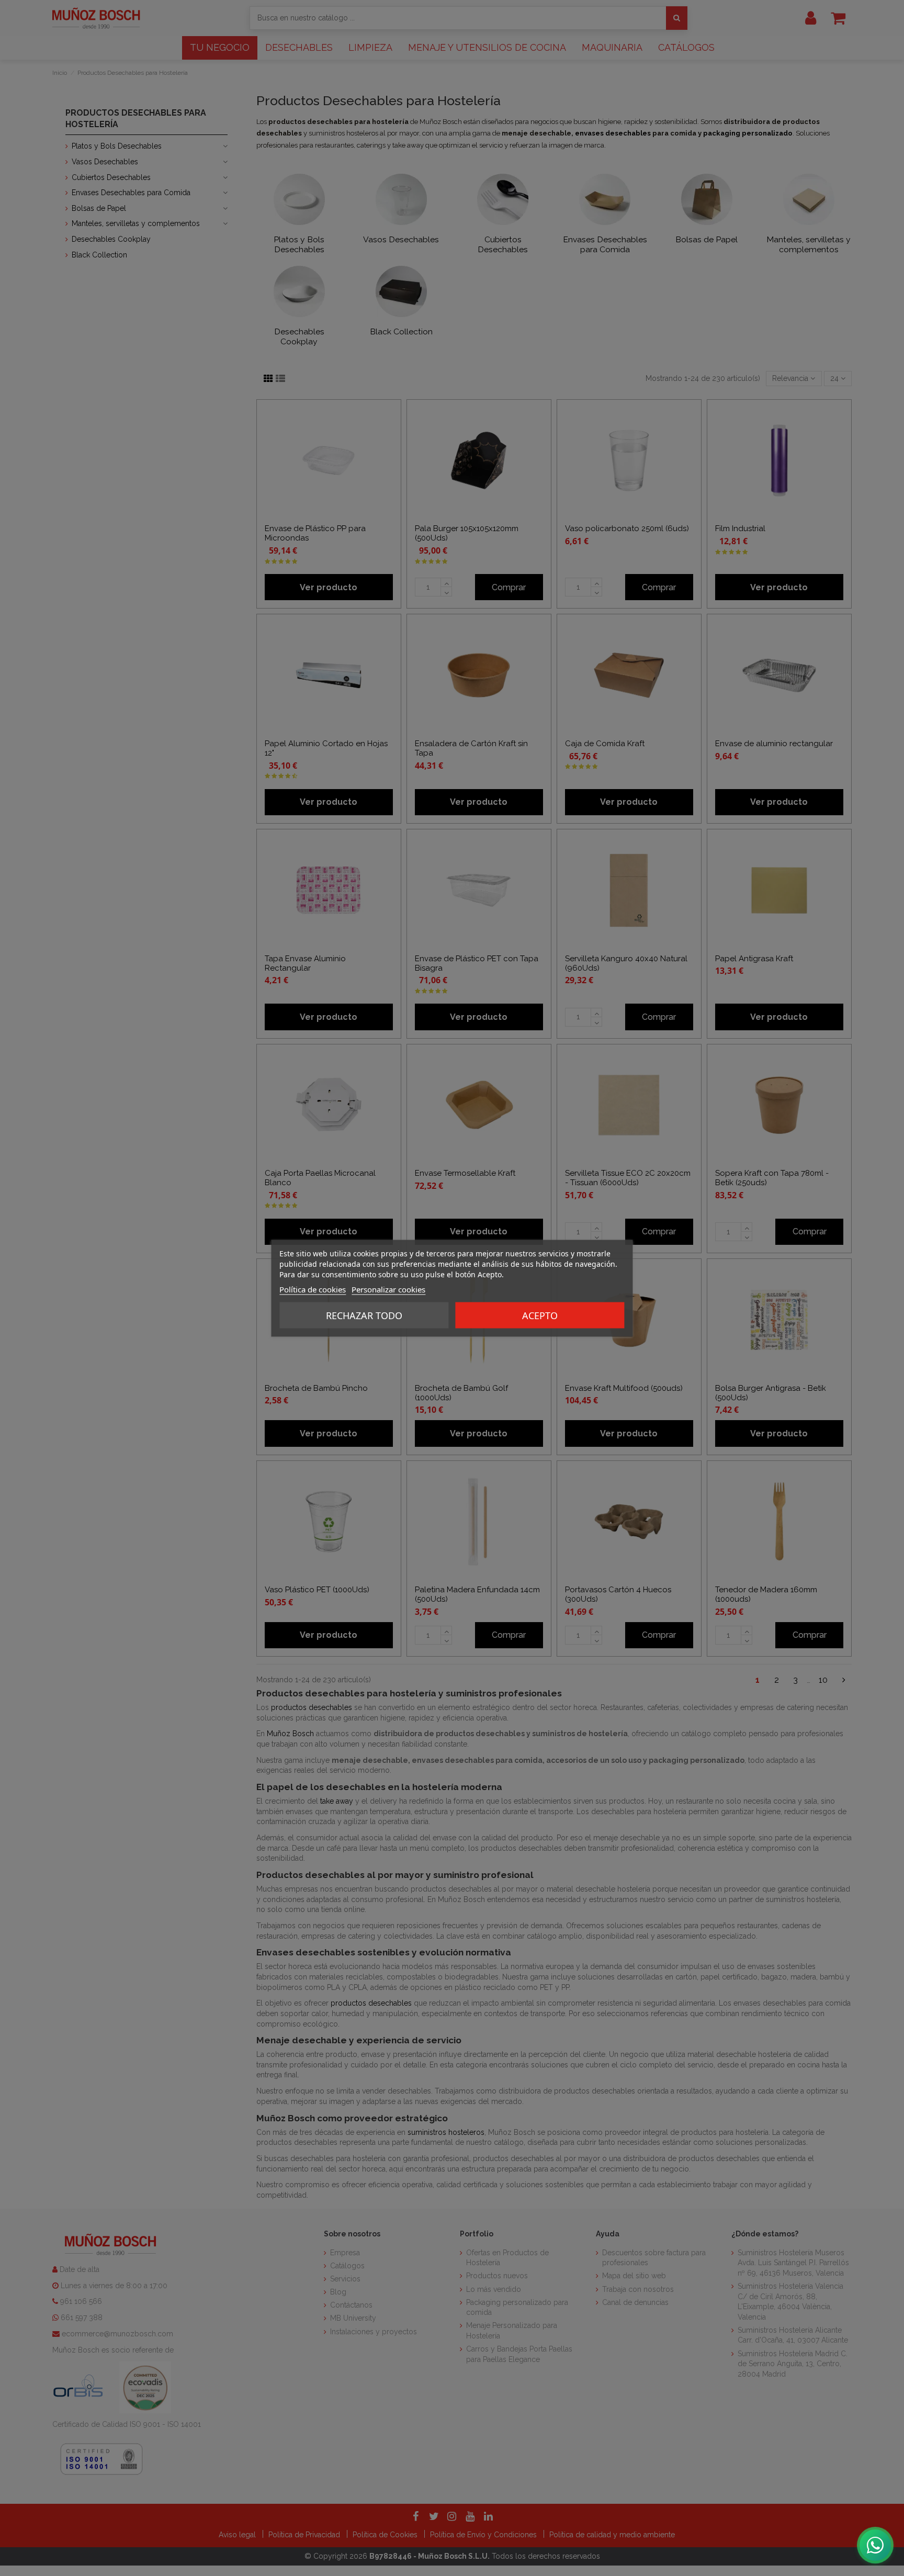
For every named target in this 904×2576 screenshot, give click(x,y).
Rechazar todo (364, 1315)
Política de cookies (313, 1289)
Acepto (540, 1315)
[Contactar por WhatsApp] (875, 2545)
